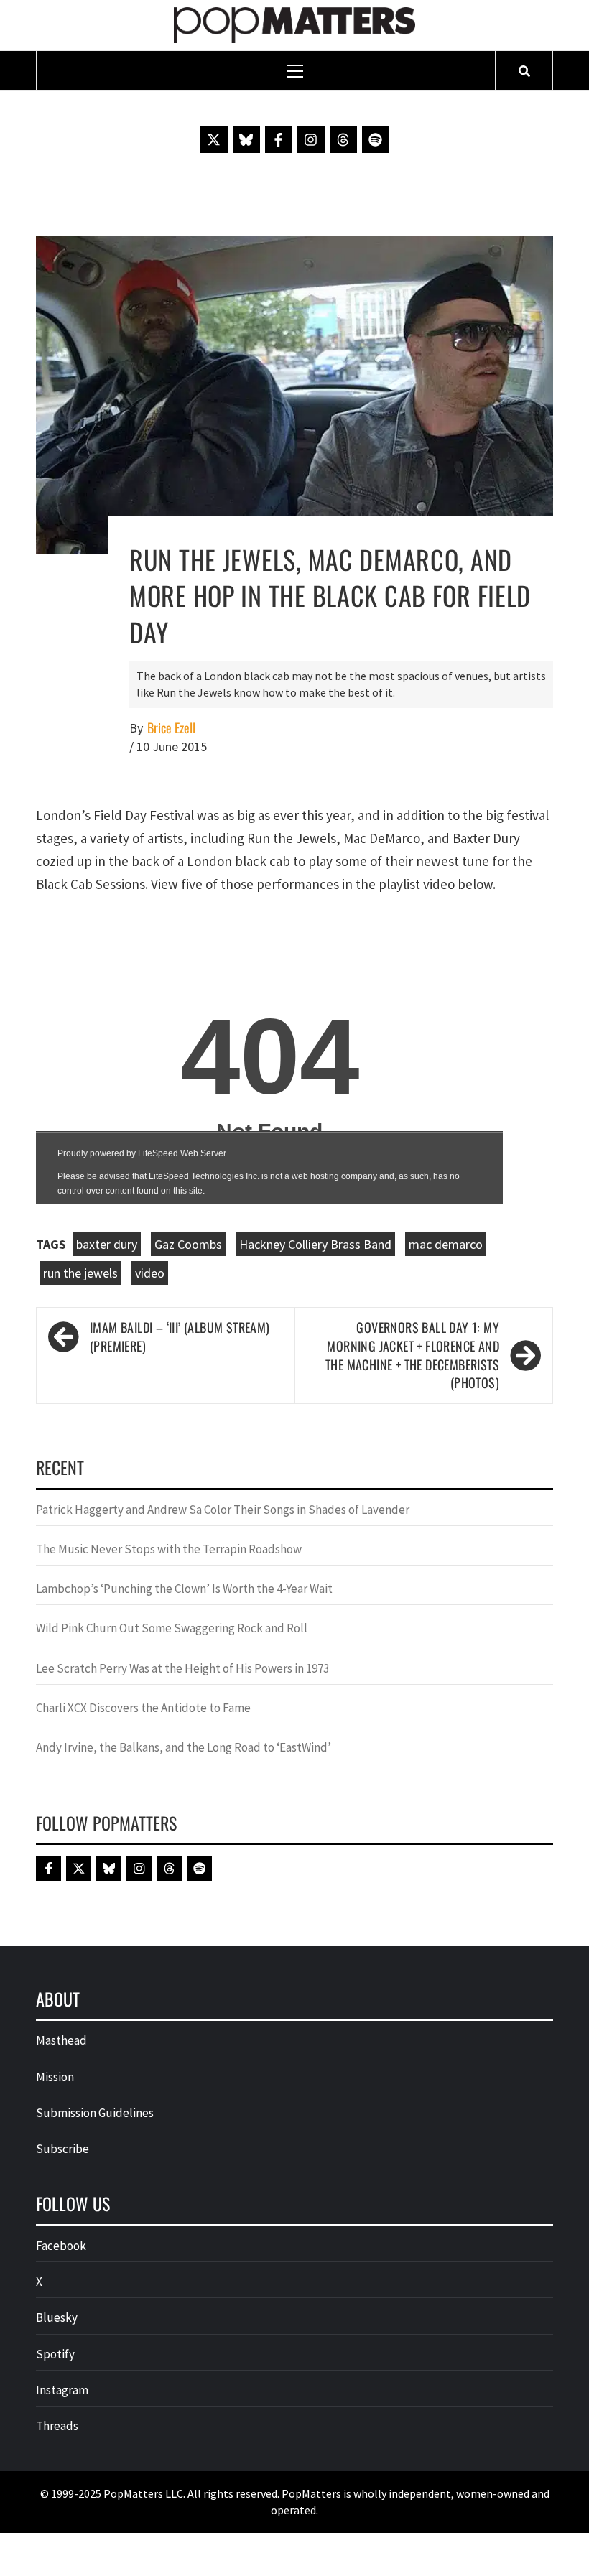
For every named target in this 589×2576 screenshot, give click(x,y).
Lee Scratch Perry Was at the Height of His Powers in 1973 (182, 1668)
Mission (55, 2077)
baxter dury (107, 1244)
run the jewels (80, 1273)
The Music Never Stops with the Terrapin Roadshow (169, 1549)
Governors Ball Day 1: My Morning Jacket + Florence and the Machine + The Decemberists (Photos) (412, 1355)
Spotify (55, 2354)
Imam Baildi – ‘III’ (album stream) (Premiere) (180, 1337)
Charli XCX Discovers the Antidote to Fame (143, 1708)
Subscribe (62, 2149)
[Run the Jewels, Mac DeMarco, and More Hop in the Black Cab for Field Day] (294, 393)
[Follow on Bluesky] (246, 139)
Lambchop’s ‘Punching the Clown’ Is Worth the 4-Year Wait (184, 1589)
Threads (57, 2426)
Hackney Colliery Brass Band (315, 1244)
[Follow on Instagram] (311, 139)
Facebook (61, 2246)
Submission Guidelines (95, 2113)
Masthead (61, 2040)
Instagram (62, 2390)
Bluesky (57, 2317)
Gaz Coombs (188, 1244)
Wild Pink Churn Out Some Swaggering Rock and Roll (173, 1628)
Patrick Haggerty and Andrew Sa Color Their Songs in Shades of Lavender (223, 1510)
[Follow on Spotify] (376, 139)
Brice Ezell (171, 728)
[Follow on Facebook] (279, 139)
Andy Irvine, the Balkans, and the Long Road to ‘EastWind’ (184, 1747)
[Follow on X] (214, 139)
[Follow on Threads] (343, 139)
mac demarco (446, 1244)
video (150, 1273)
